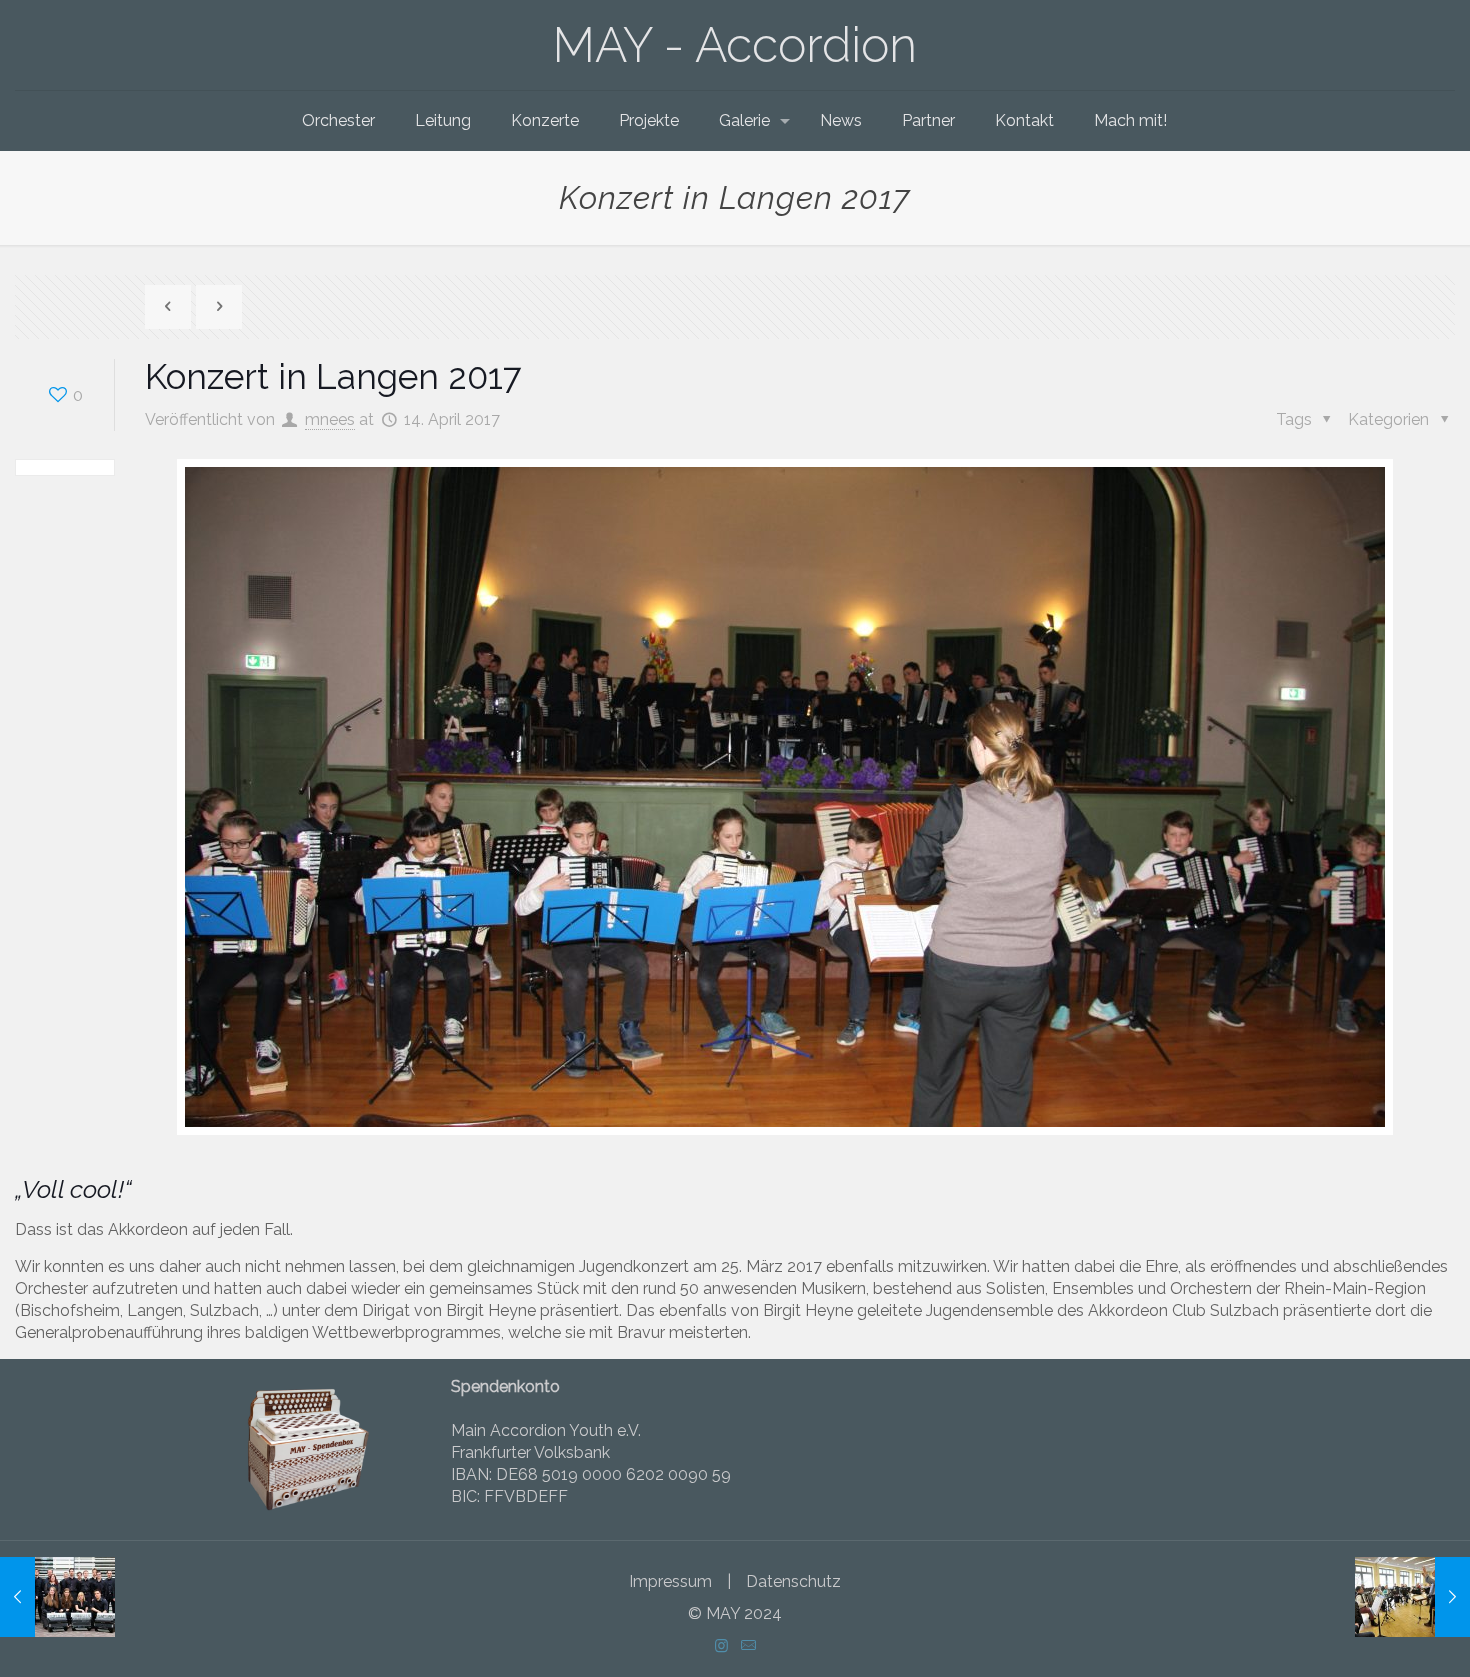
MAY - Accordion (735, 45)
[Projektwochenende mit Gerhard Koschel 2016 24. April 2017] (1412, 1597)
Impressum (670, 1581)
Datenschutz (793, 1581)
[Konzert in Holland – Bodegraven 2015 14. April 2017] (57, 1597)
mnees (330, 419)
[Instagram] (721, 1646)
